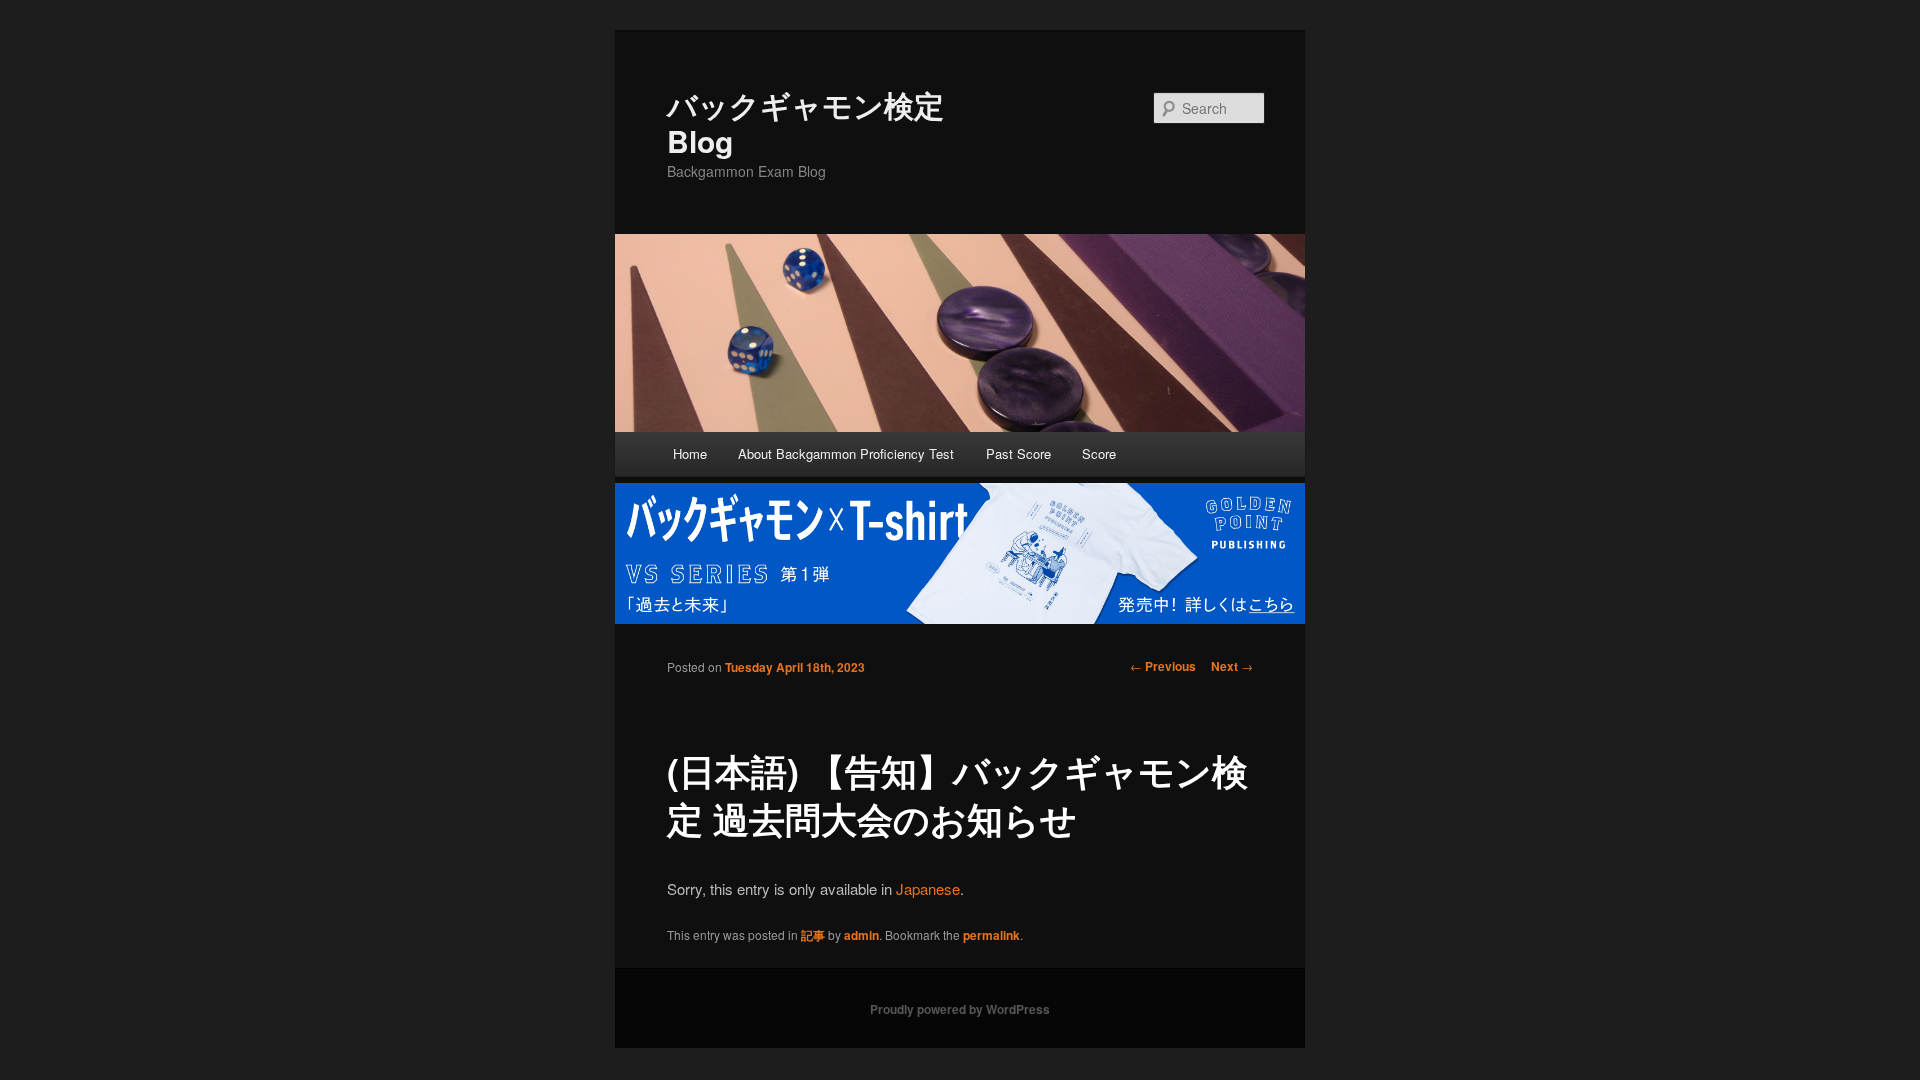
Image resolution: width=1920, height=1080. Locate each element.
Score (1099, 453)
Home (690, 453)
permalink (991, 935)
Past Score (1018, 453)
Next (1232, 666)
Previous (1163, 666)
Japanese (928, 888)
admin (861, 935)
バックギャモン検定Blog (805, 122)
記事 (813, 935)
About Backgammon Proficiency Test (846, 453)
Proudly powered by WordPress (960, 1009)
